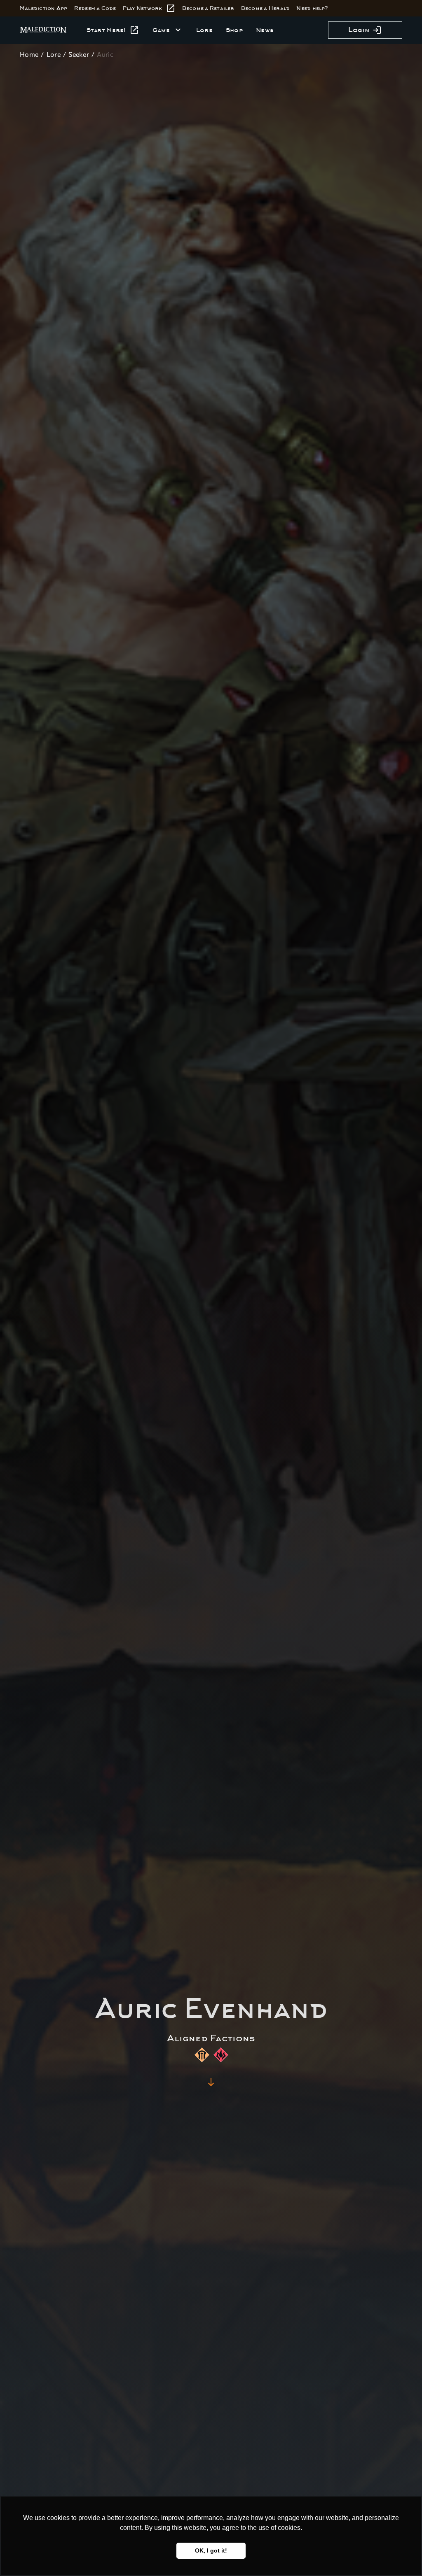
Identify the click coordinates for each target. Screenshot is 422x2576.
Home (29, 54)
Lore (54, 54)
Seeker (79, 54)
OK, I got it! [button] (211, 2550)
